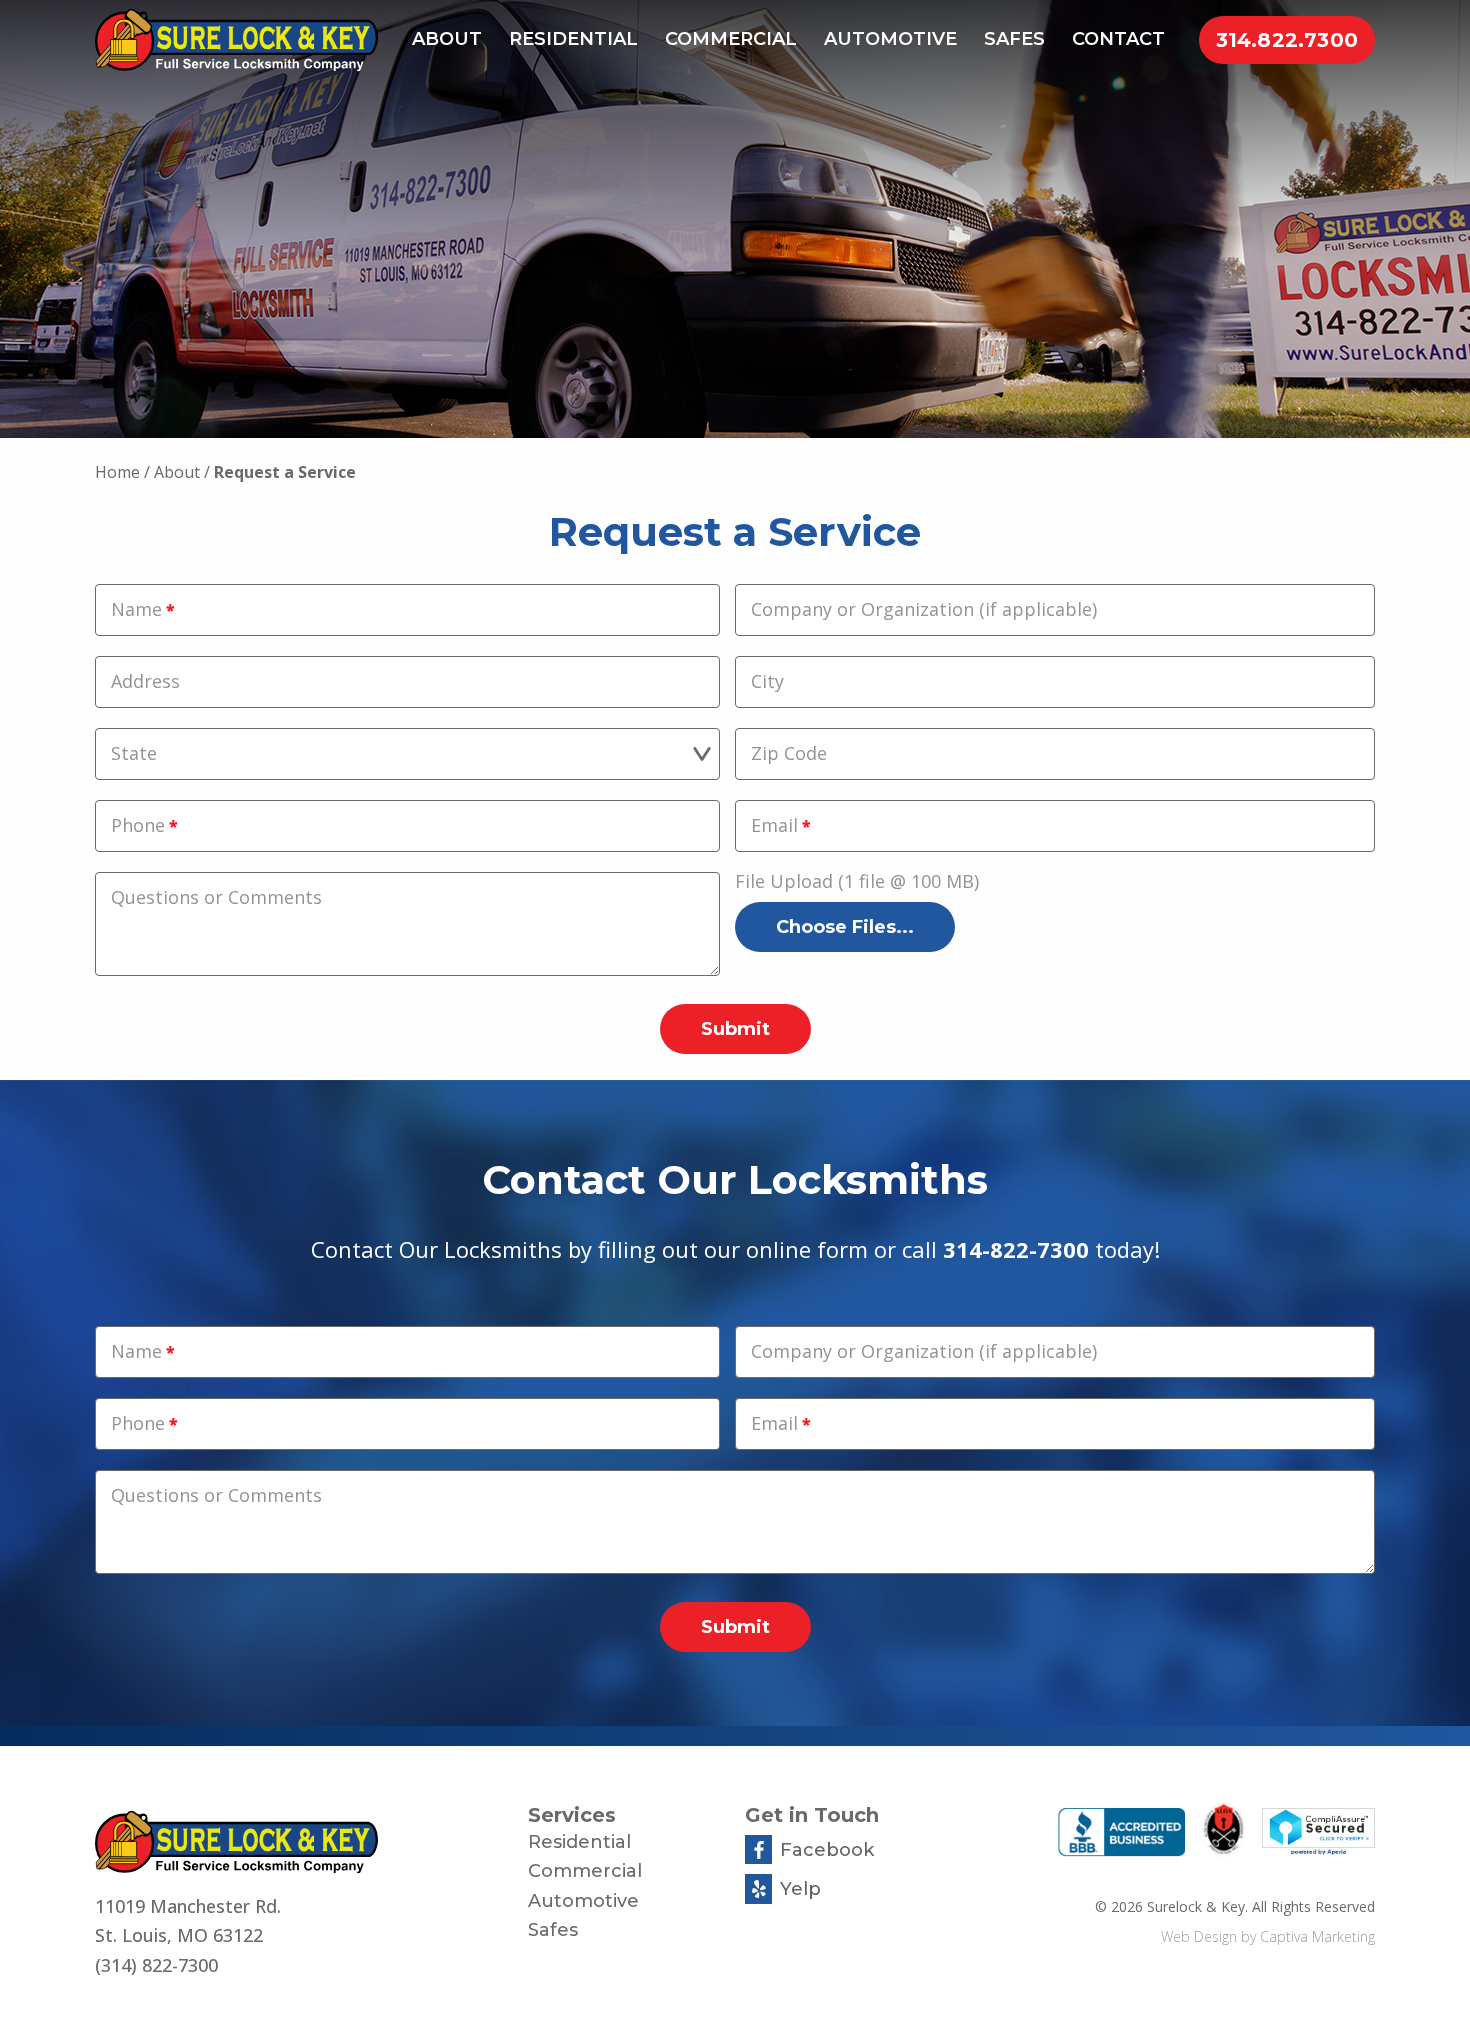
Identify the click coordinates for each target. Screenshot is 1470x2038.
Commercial (731, 39)
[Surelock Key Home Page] (236, 40)
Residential (573, 39)
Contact (1118, 39)
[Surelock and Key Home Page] (301, 1842)
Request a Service (285, 472)
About (447, 39)
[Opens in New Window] (1121, 1836)
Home (117, 472)
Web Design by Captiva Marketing (1268, 1936)
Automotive (890, 39)
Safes (1014, 39)
